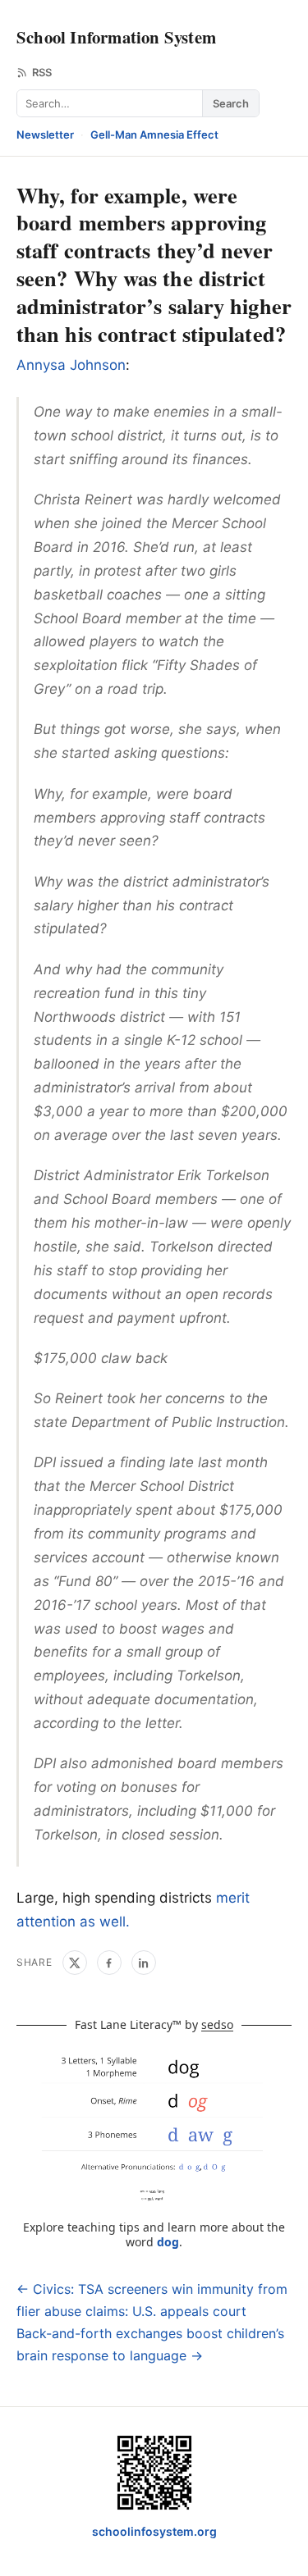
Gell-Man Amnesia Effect (154, 134)
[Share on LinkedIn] (144, 1963)
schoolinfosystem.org (154, 2531)
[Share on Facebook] (109, 1963)
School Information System (116, 37)
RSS (42, 72)
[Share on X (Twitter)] (75, 1963)
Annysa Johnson (71, 365)
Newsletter (45, 134)
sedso (217, 2024)
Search (231, 103)
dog (168, 2242)
